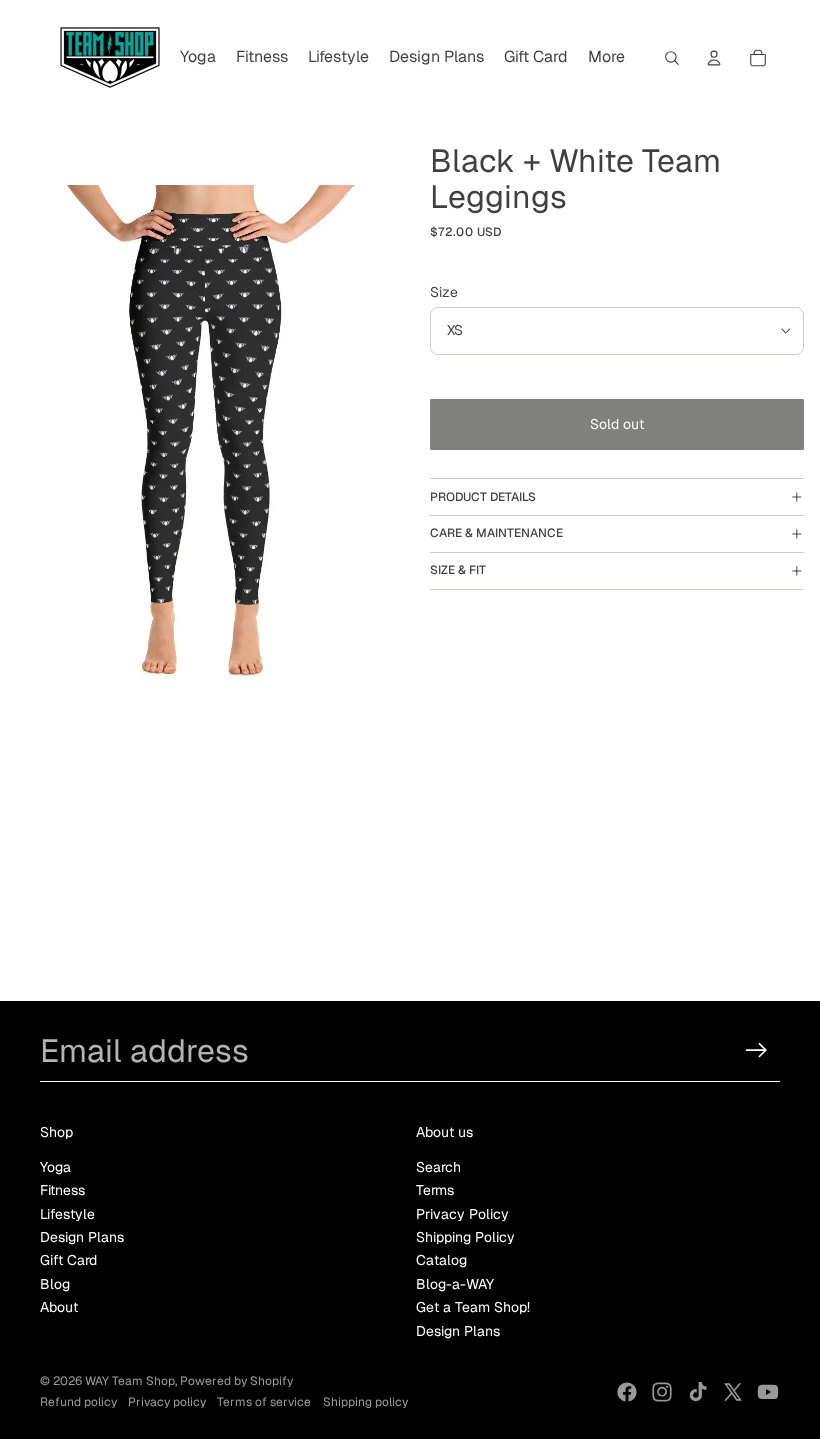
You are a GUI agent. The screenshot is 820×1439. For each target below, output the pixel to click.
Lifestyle (67, 1214)
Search (438, 1167)
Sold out (617, 424)
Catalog (441, 1260)
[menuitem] (198, 58)
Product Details (483, 497)
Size (444, 292)
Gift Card (68, 1260)
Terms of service (264, 1402)
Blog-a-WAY (455, 1284)
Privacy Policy (462, 1214)
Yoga (55, 1167)
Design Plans (82, 1237)
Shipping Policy (465, 1237)
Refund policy (78, 1402)
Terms (435, 1190)
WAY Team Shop (130, 1381)
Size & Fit (458, 570)
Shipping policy (365, 1402)
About (59, 1307)
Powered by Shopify (236, 1381)
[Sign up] (756, 1050)
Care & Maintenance (496, 533)
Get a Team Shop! (473, 1307)
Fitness (62, 1190)
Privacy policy (167, 1402)
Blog (55, 1284)
